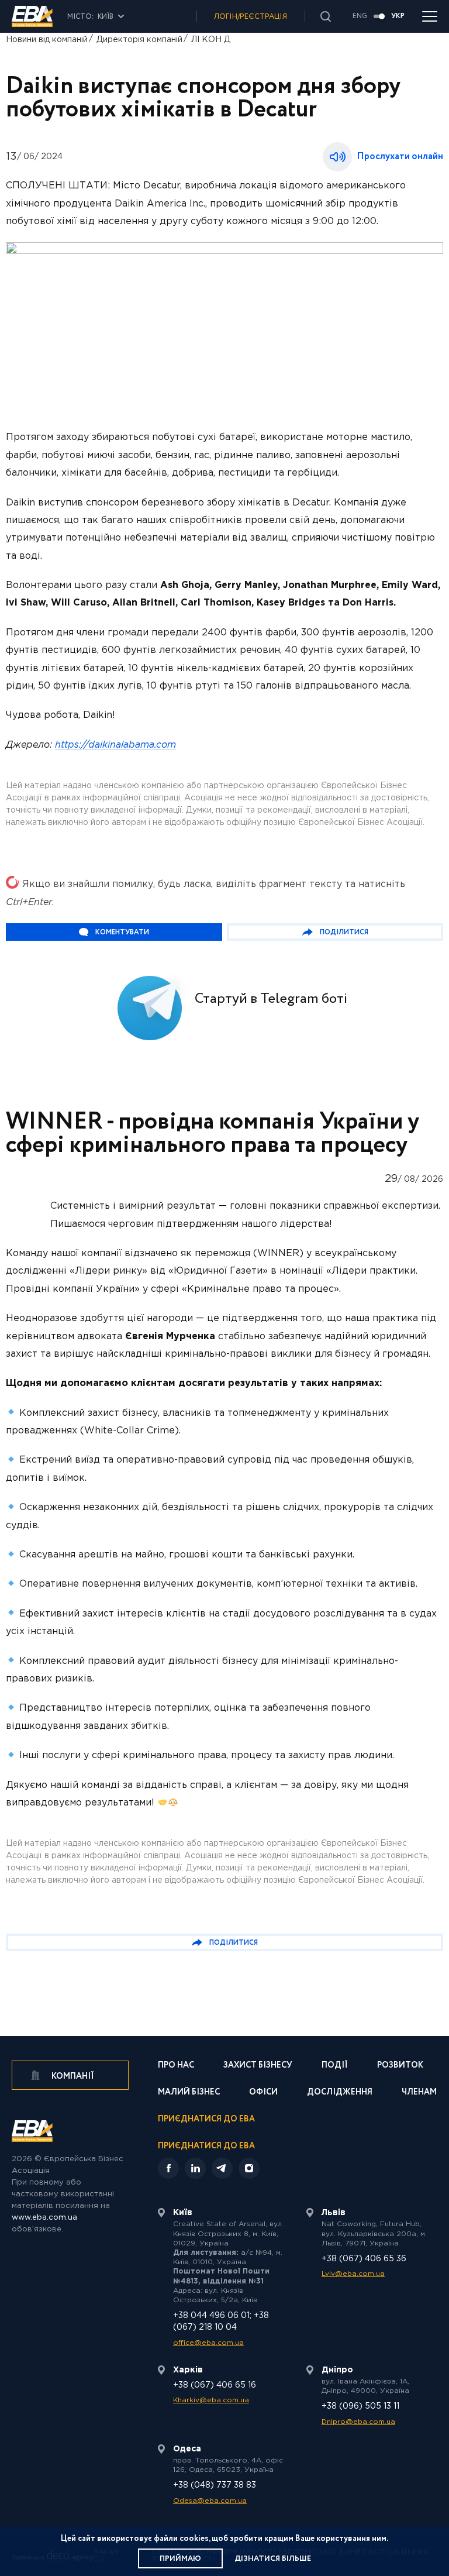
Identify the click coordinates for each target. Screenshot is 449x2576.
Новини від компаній (47, 40)
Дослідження (340, 2093)
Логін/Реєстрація (251, 17)
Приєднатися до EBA (206, 2120)
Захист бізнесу (258, 2066)
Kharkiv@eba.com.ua (211, 2400)
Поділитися (344, 932)
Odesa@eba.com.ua (210, 2501)
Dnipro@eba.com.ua (358, 2422)
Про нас (176, 2066)
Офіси (263, 2093)
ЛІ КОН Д (211, 40)
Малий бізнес (189, 2093)
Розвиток (400, 2066)
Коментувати (122, 932)
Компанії (72, 2076)
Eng (360, 16)
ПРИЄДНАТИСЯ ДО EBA (206, 2146)
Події (335, 2066)
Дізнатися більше (273, 2559)
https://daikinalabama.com (115, 745)
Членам (419, 2093)
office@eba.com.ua (208, 2343)
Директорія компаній (139, 40)
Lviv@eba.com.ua (353, 2274)
